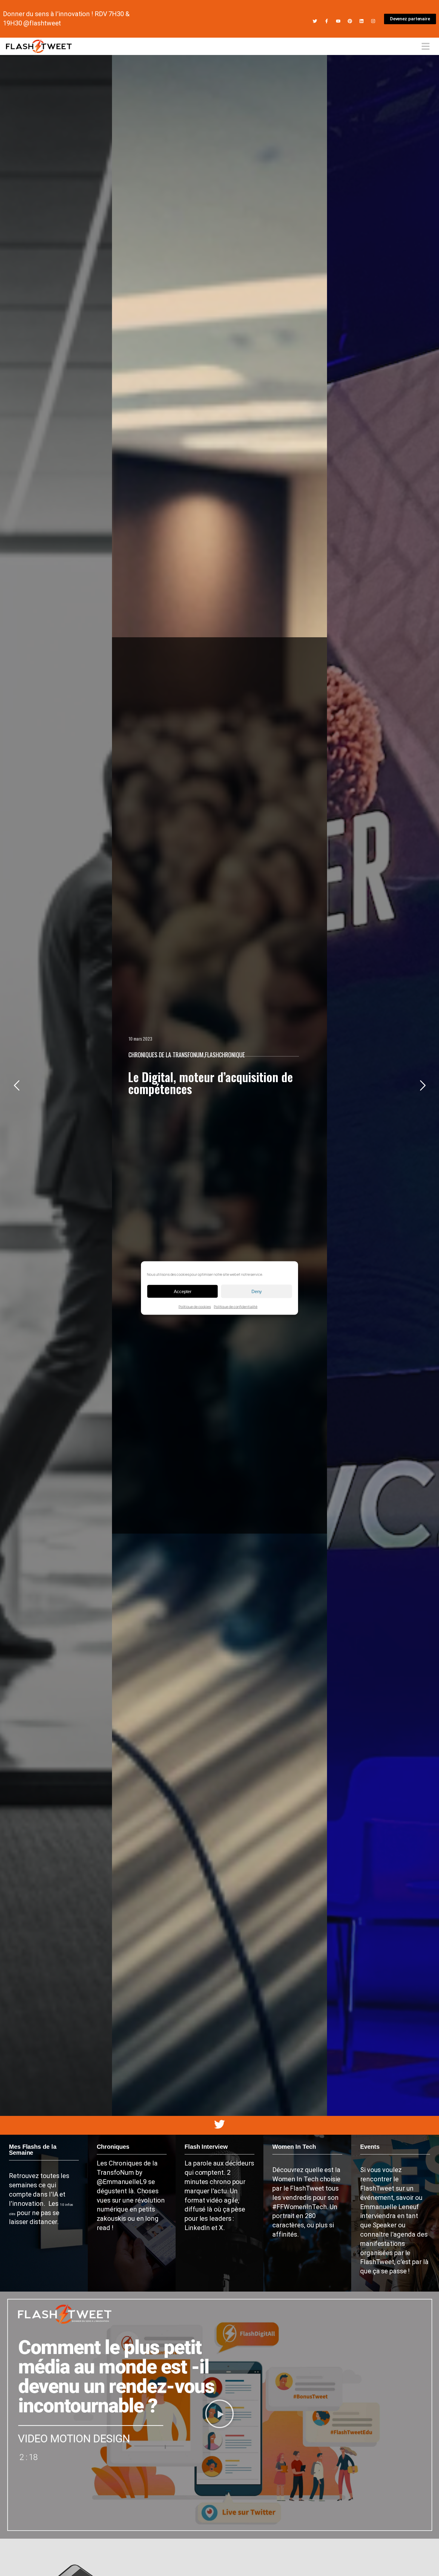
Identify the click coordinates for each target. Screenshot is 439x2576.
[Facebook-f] (327, 21)
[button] (219, 2415)
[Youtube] (338, 21)
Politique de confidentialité (236, 1307)
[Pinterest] (350, 21)
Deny (257, 1291)
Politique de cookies (195, 1307)
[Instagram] (373, 21)
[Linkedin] (362, 21)
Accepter (183, 1291)
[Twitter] (315, 21)
